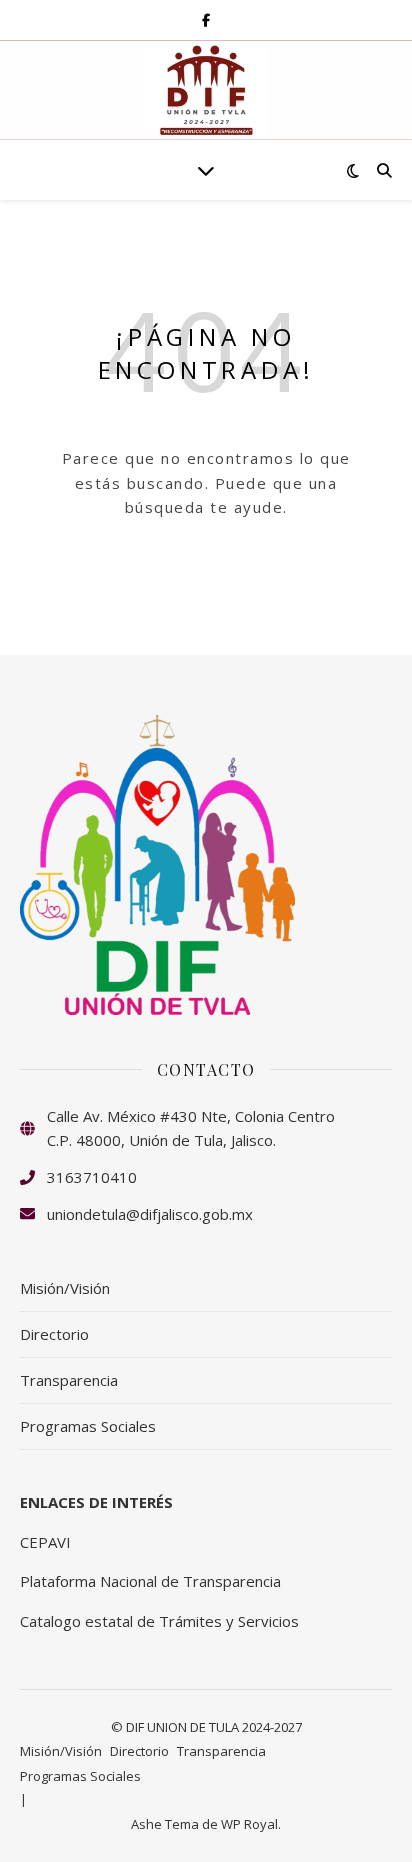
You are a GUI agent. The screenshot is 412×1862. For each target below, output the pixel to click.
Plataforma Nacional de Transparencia (150, 1581)
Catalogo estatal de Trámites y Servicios (159, 1621)
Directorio (54, 1334)
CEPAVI (45, 1542)
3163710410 (92, 1177)
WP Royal (249, 1824)
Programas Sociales (88, 1426)
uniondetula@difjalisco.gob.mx (150, 1214)
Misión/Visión (65, 1288)
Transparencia (69, 1380)
